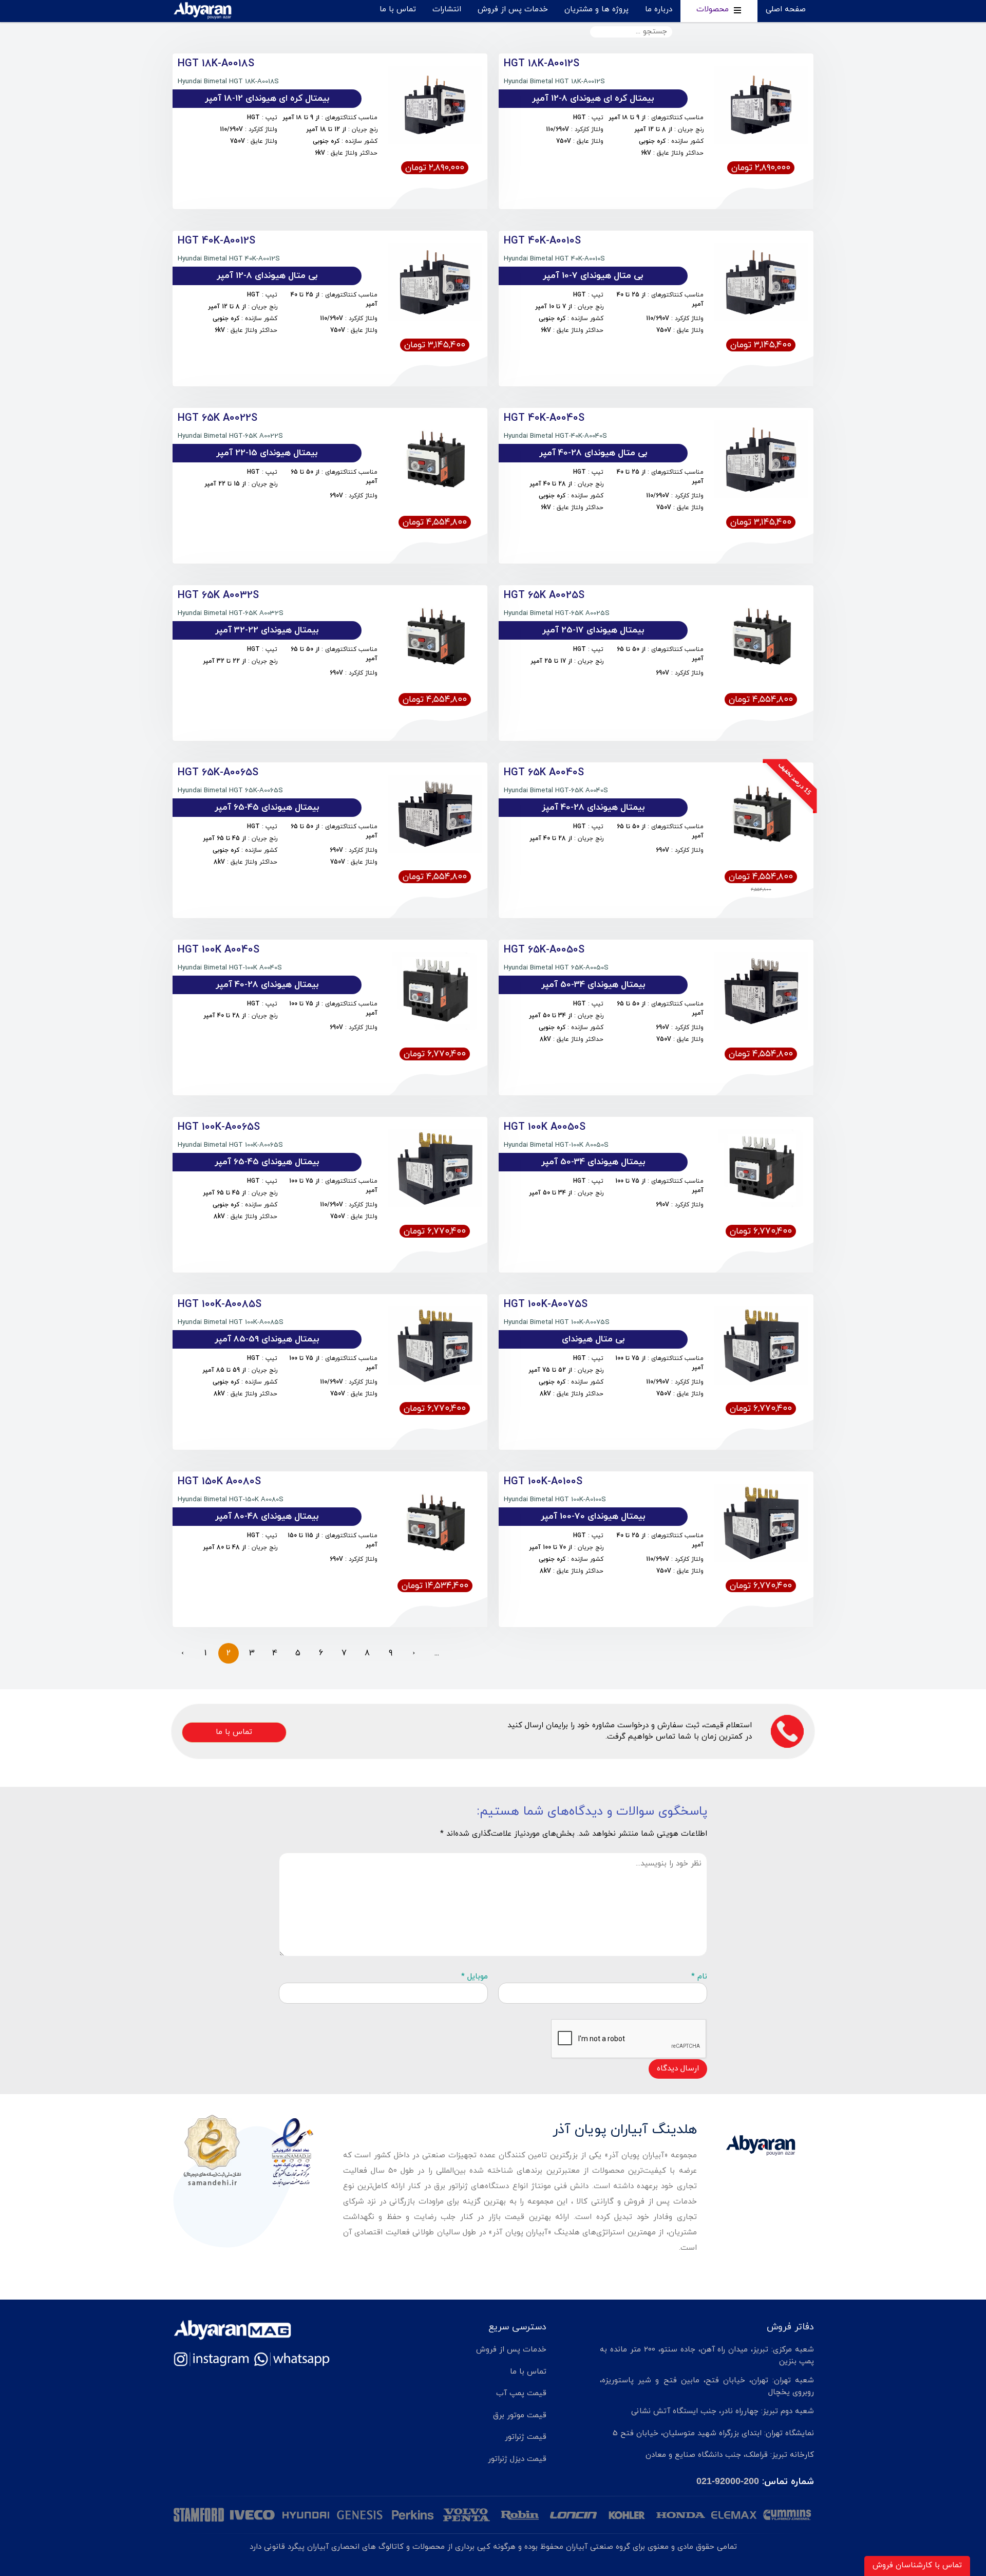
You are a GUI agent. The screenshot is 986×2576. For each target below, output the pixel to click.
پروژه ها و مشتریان (596, 10)
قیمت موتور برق (520, 2415)
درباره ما (659, 10)
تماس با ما (398, 10)
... (437, 1653)
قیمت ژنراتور (526, 2437)
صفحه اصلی (786, 10)
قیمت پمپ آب (521, 2393)
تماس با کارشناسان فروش (917, 2565)
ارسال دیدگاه (678, 2069)
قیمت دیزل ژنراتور (517, 2459)
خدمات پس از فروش (513, 10)
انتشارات (447, 10)
